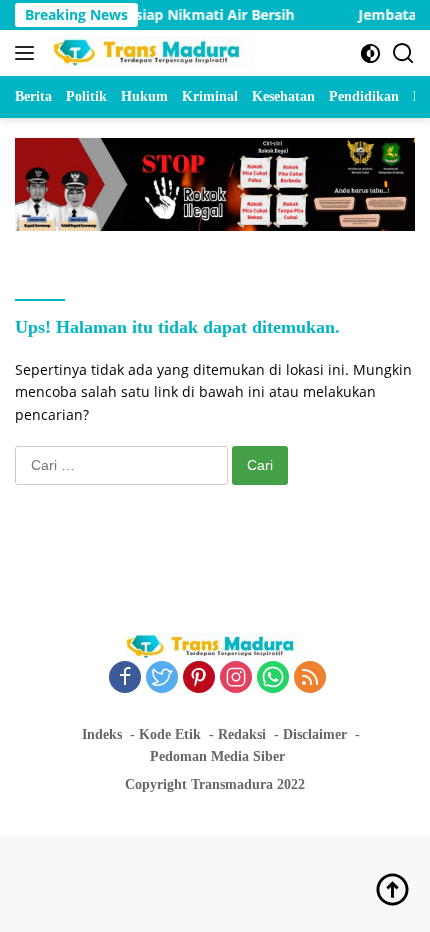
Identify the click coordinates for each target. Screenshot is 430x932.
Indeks (102, 734)
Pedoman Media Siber (217, 756)
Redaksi (242, 734)
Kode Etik (170, 734)
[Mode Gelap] (370, 53)
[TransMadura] (149, 52)
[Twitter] (162, 678)
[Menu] (28, 53)
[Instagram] (236, 678)
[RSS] (310, 678)
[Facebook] (125, 678)
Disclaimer (315, 734)
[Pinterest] (199, 678)
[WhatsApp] (273, 678)
